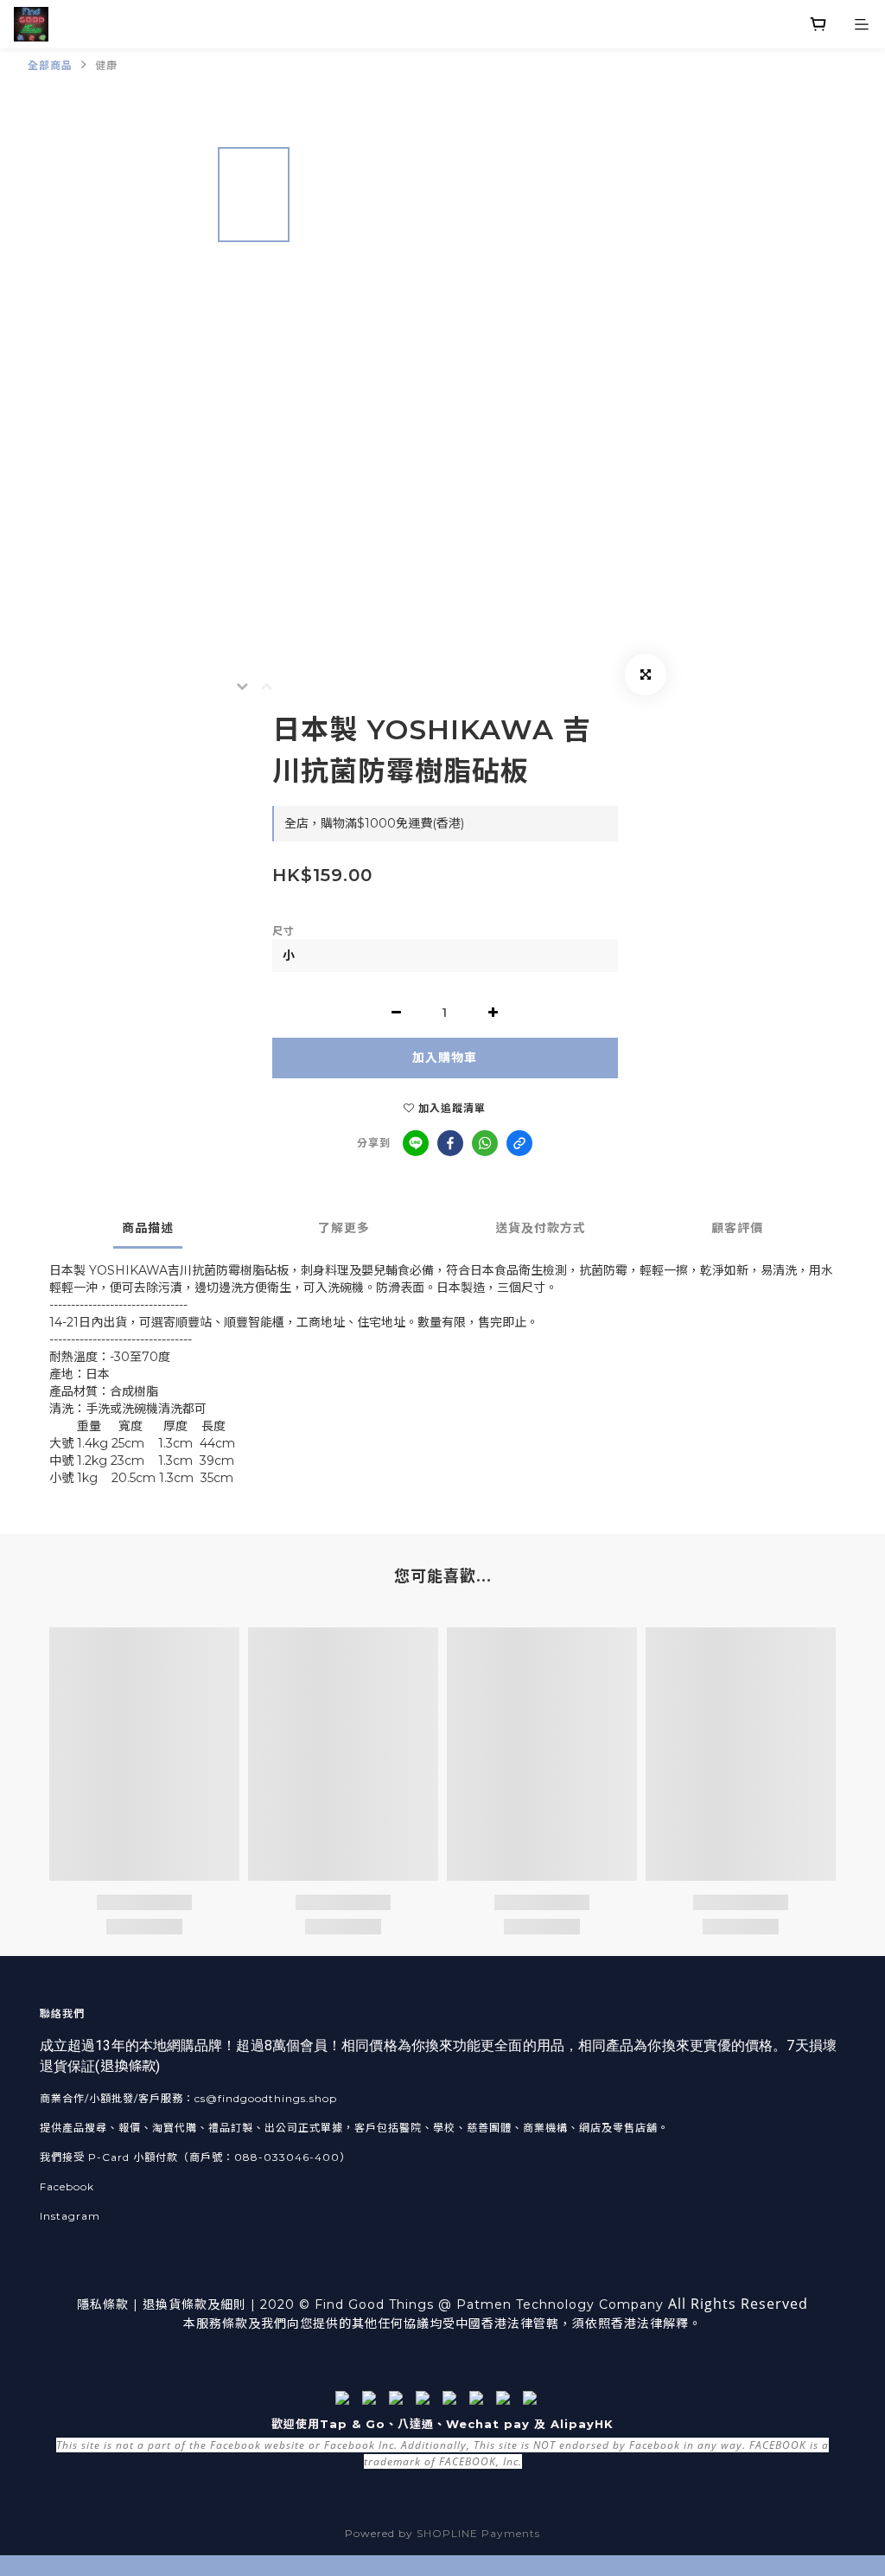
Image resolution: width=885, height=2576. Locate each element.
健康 (106, 65)
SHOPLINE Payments (478, 2533)
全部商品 (50, 65)
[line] (416, 1143)
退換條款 (128, 2066)
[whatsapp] (485, 1143)
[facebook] (450, 1143)
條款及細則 (214, 2304)
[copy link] (519, 1143)
